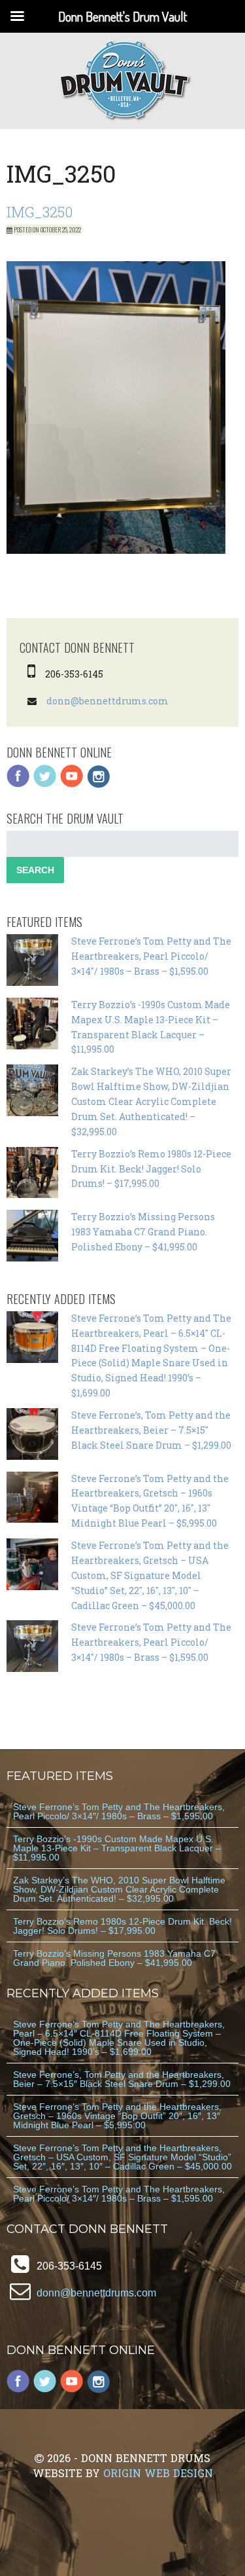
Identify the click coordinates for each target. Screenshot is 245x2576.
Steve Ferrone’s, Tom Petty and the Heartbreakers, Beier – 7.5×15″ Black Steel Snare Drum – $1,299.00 (151, 1430)
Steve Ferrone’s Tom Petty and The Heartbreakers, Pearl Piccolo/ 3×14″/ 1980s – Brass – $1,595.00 (151, 956)
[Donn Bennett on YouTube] (72, 785)
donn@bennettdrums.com (107, 701)
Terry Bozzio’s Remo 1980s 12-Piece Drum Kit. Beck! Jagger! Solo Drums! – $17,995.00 (151, 1169)
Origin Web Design (158, 2473)
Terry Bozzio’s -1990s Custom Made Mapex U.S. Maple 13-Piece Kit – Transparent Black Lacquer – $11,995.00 (117, 1848)
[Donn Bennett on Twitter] (45, 785)
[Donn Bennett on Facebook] (18, 785)
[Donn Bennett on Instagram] (99, 785)
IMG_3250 (40, 212)
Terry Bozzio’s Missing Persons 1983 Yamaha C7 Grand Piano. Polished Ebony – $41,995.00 (143, 1232)
